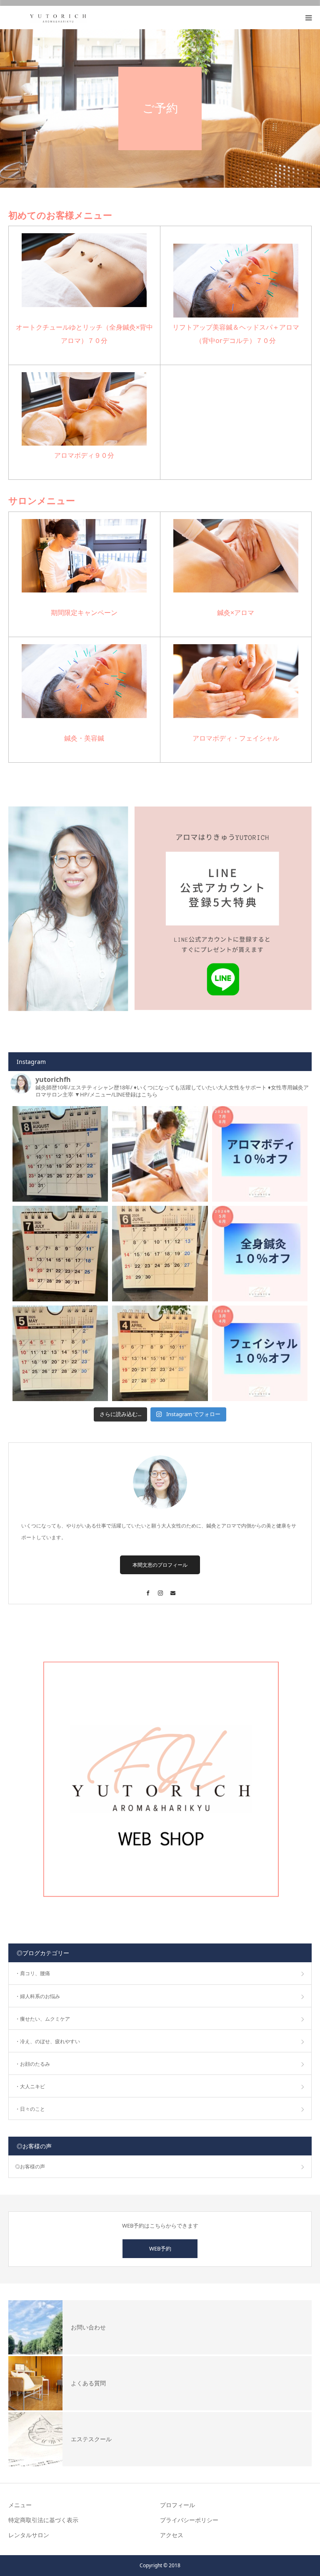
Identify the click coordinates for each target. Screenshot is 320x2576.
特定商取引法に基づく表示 (43, 2520)
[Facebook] (147, 1589)
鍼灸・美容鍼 (84, 738)
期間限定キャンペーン (84, 612)
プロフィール (177, 2505)
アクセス (172, 2535)
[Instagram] (160, 1589)
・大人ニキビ (30, 2086)
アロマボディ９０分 (84, 455)
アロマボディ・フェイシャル (236, 738)
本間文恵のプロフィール (160, 1565)
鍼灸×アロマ (236, 612)
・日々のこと (30, 2109)
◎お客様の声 (30, 2166)
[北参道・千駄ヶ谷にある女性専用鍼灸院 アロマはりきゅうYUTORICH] (58, 18)
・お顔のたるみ (32, 2064)
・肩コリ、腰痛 (32, 1973)
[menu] (308, 18)
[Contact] (172, 1589)
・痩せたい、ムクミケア (42, 2019)
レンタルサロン (29, 2535)
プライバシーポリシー (189, 2520)
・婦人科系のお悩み (37, 1996)
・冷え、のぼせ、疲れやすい (47, 2041)
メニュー (20, 2505)
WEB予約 (160, 2248)
